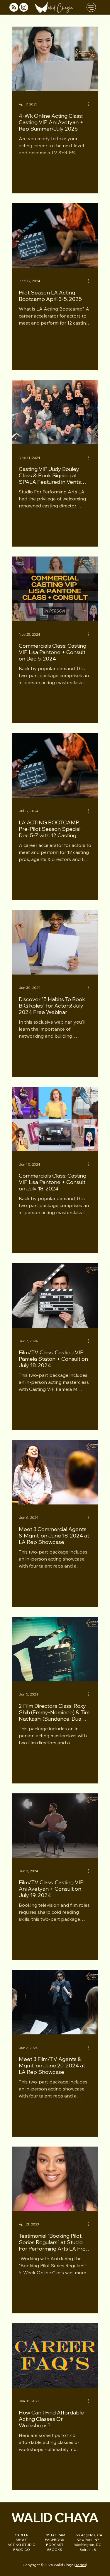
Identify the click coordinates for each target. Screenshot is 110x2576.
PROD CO (22, 2550)
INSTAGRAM (55, 2535)
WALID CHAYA (55, 2517)
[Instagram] (24, 7)
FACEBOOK (55, 2540)
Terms (81, 2565)
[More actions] (90, 104)
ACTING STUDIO (22, 2545)
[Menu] (91, 7)
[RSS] (14, 7)
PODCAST (55, 2545)
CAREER (22, 2535)
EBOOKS (55, 2550)
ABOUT (22, 2540)
